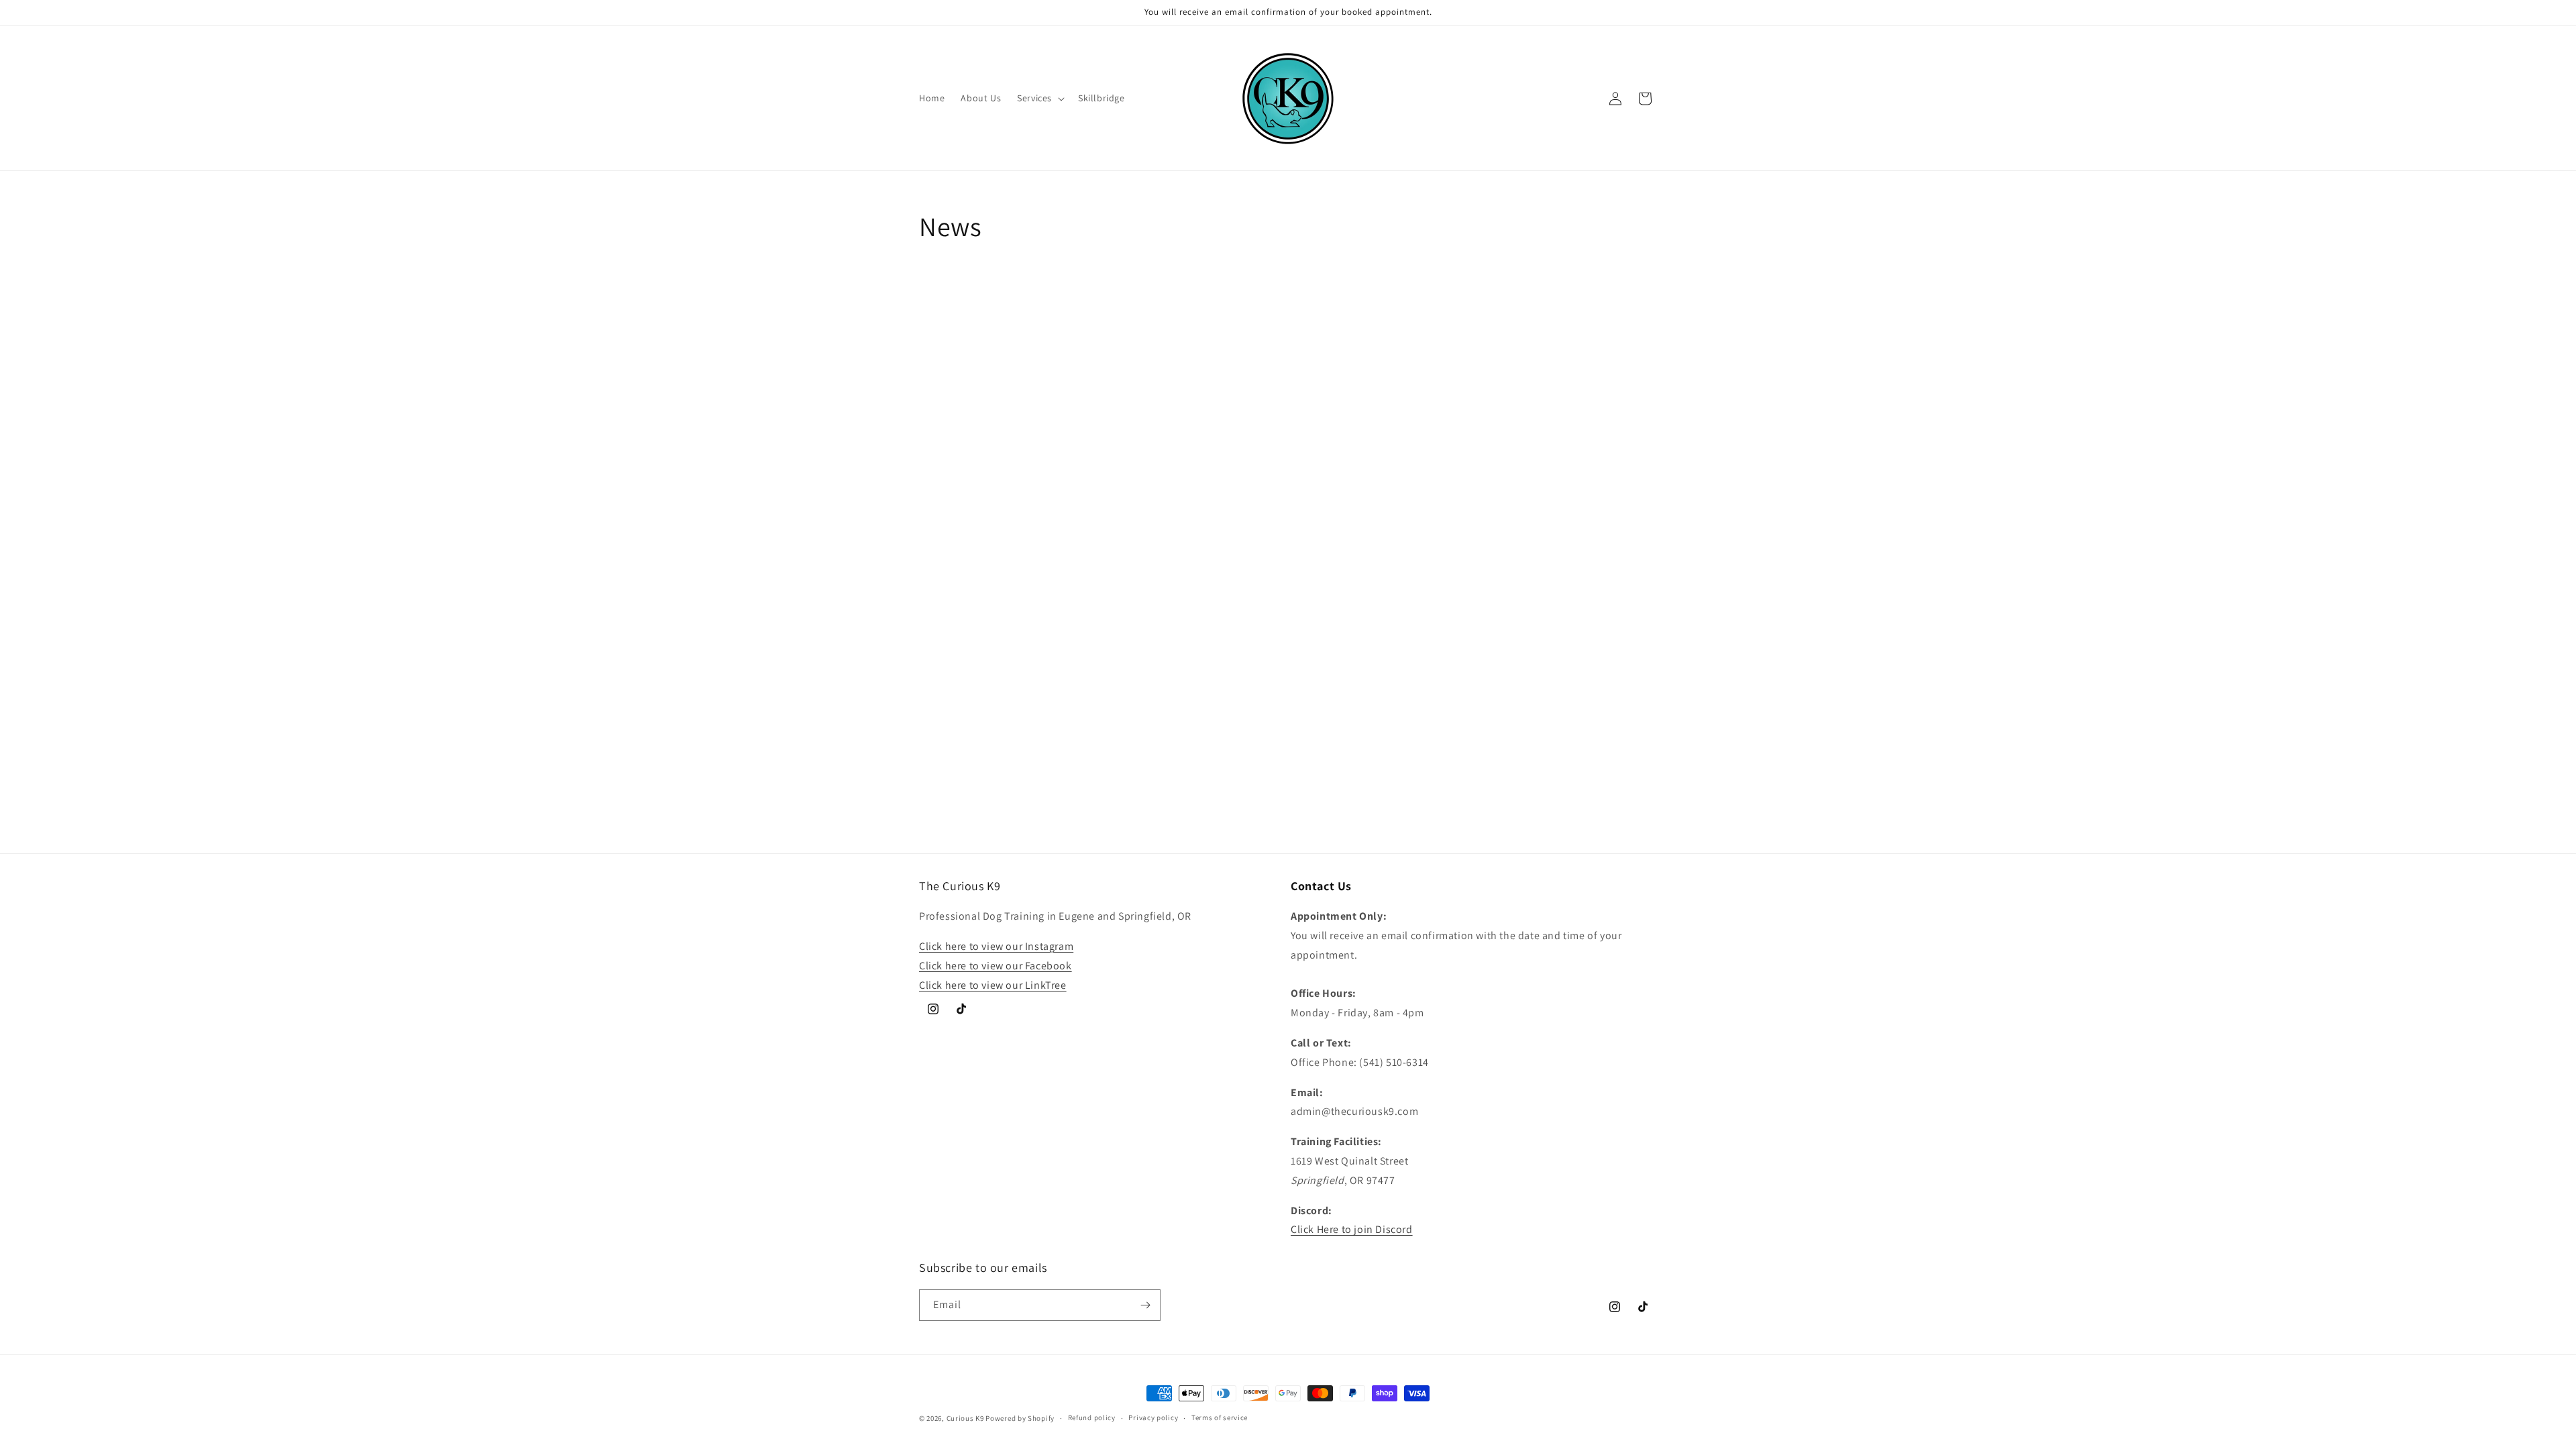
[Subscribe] (1145, 1305)
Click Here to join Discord (1352, 1229)
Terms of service (1220, 1417)
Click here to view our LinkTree (993, 985)
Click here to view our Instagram (996, 946)
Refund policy (1092, 1417)
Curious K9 (965, 1418)
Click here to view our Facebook (996, 966)
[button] (1039, 98)
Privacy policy (1153, 1417)
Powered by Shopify (1020, 1418)
